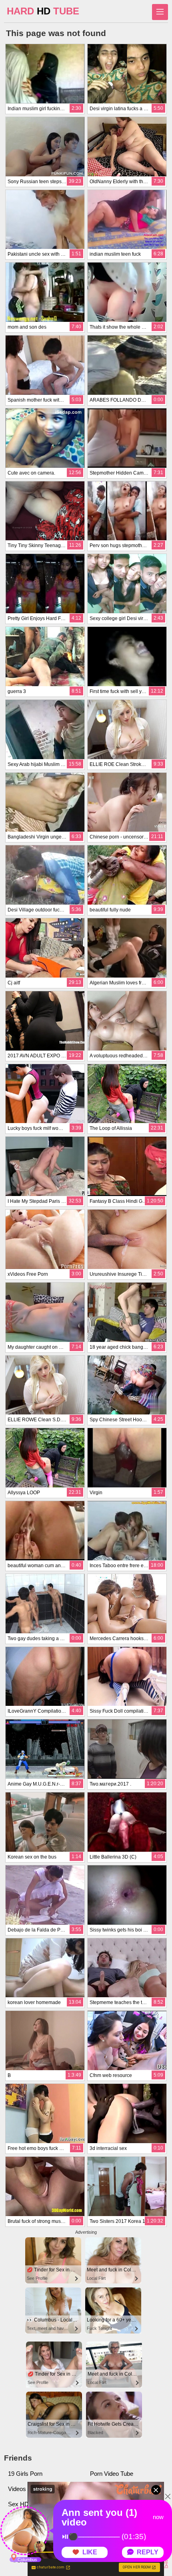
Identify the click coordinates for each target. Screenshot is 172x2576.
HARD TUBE (43, 11)
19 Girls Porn (25, 2474)
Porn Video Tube (112, 2474)
